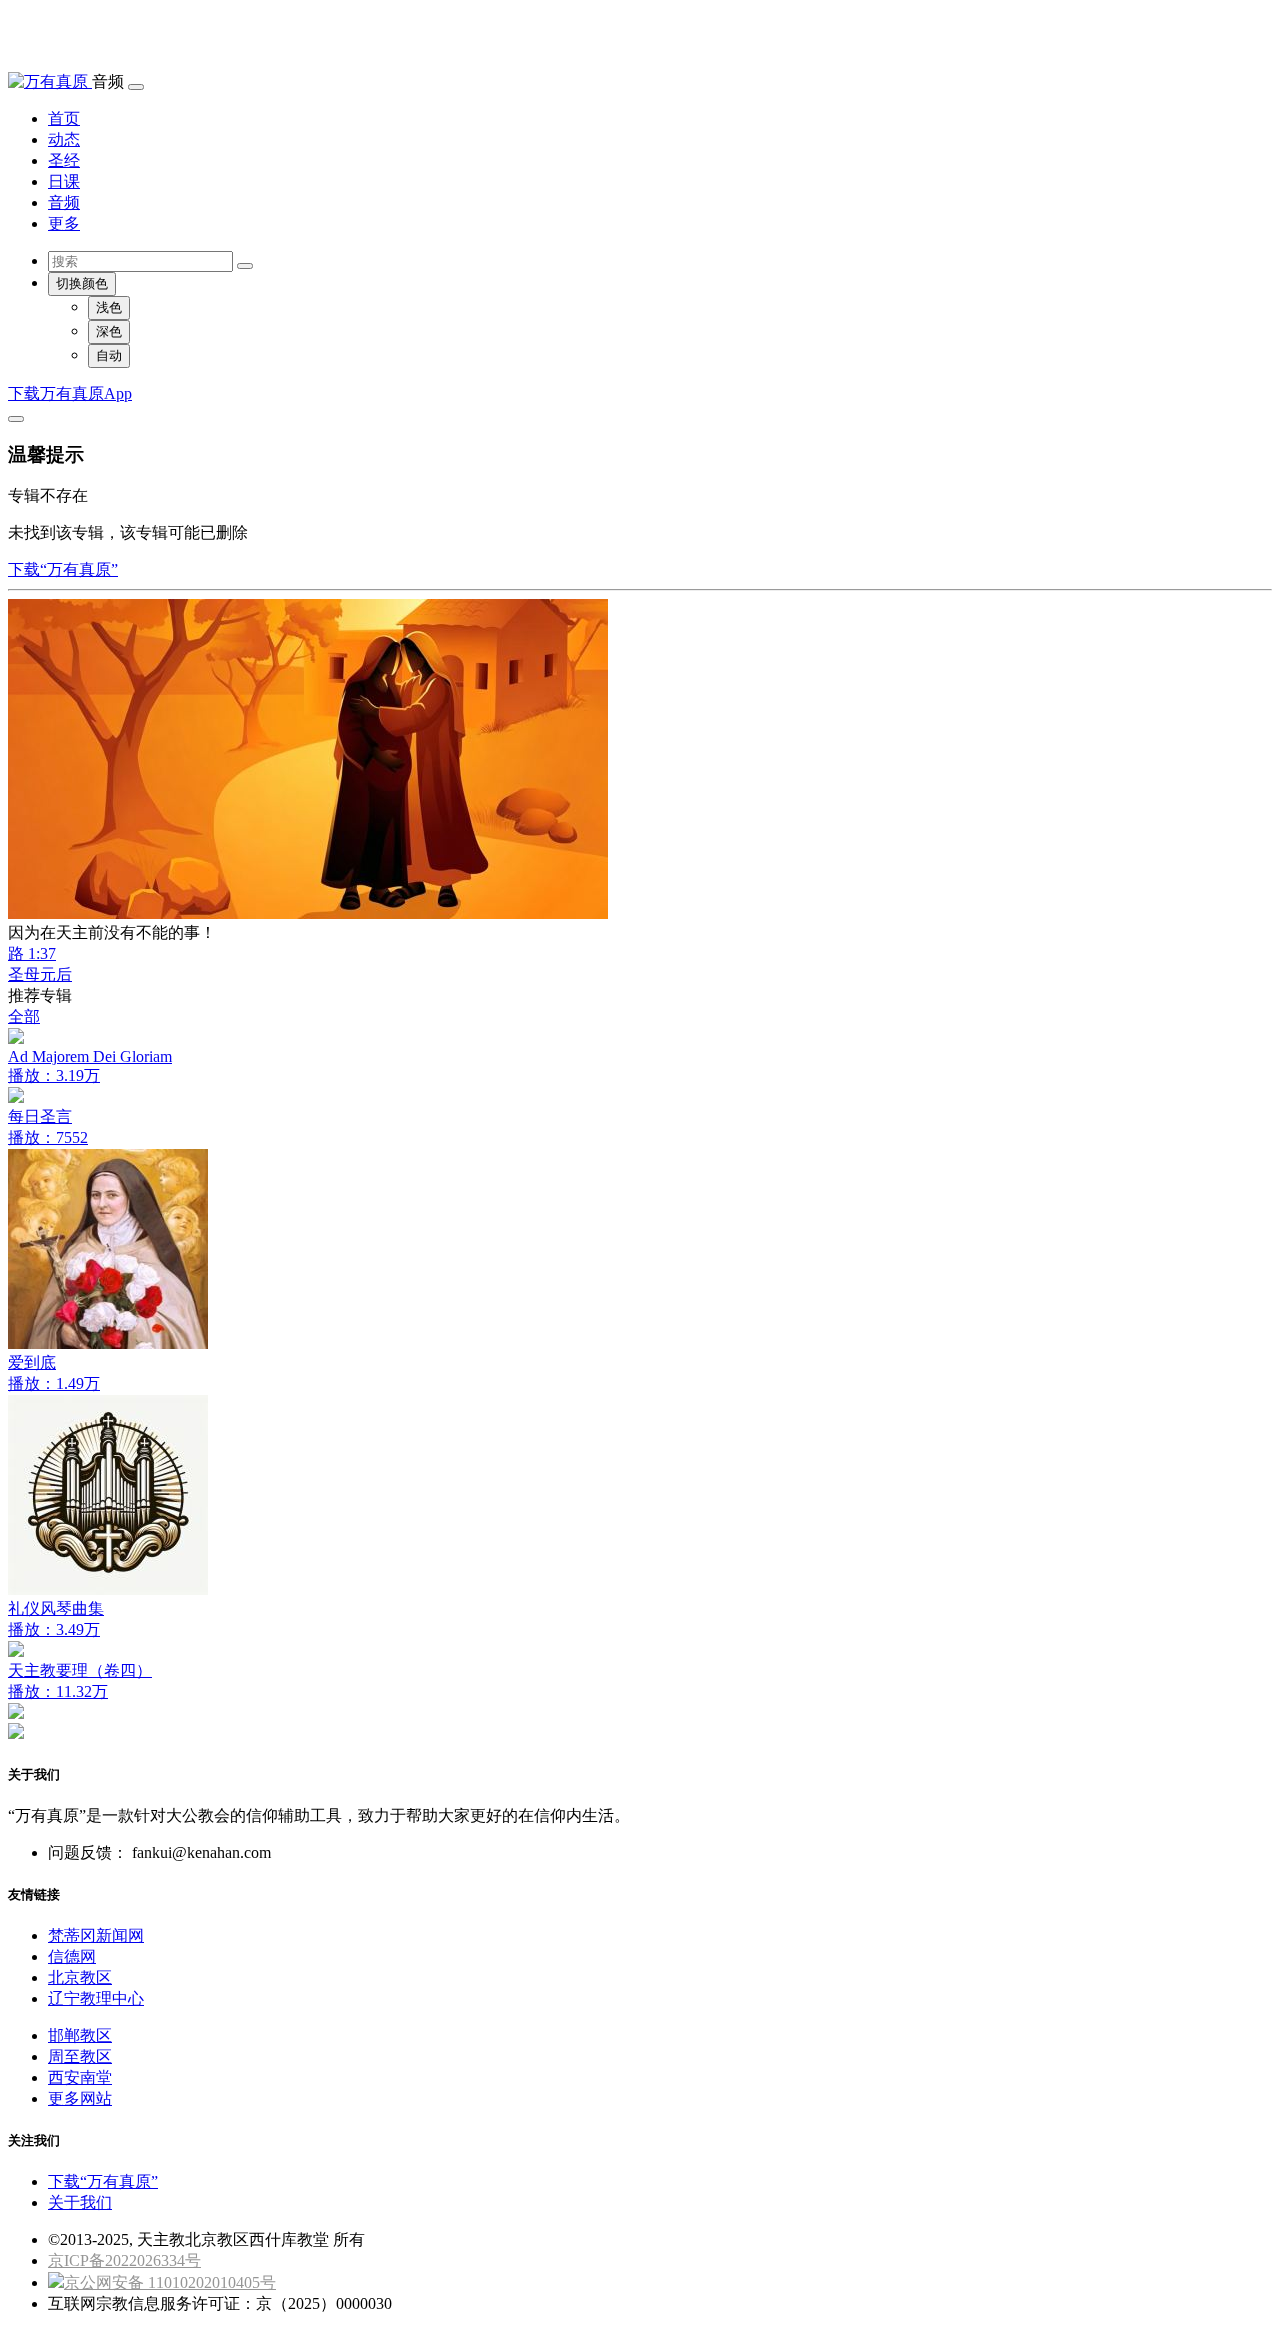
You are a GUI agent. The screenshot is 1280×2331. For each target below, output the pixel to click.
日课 (64, 181)
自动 (109, 355)
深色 (109, 331)
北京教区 (80, 1977)
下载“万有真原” (63, 569)
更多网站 (80, 2098)
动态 (64, 139)
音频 (64, 202)
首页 (64, 118)
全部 (24, 1016)
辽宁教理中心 (96, 1998)
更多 (64, 223)
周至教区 (80, 2056)
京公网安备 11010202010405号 (170, 2282)
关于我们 (80, 2202)
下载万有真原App (70, 393)
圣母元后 (40, 974)
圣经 (64, 160)
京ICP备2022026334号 (124, 2260)
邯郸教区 (80, 2035)
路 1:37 (32, 953)
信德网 (72, 1956)
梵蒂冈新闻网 (96, 1935)
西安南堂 (80, 2077)
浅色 (109, 307)
